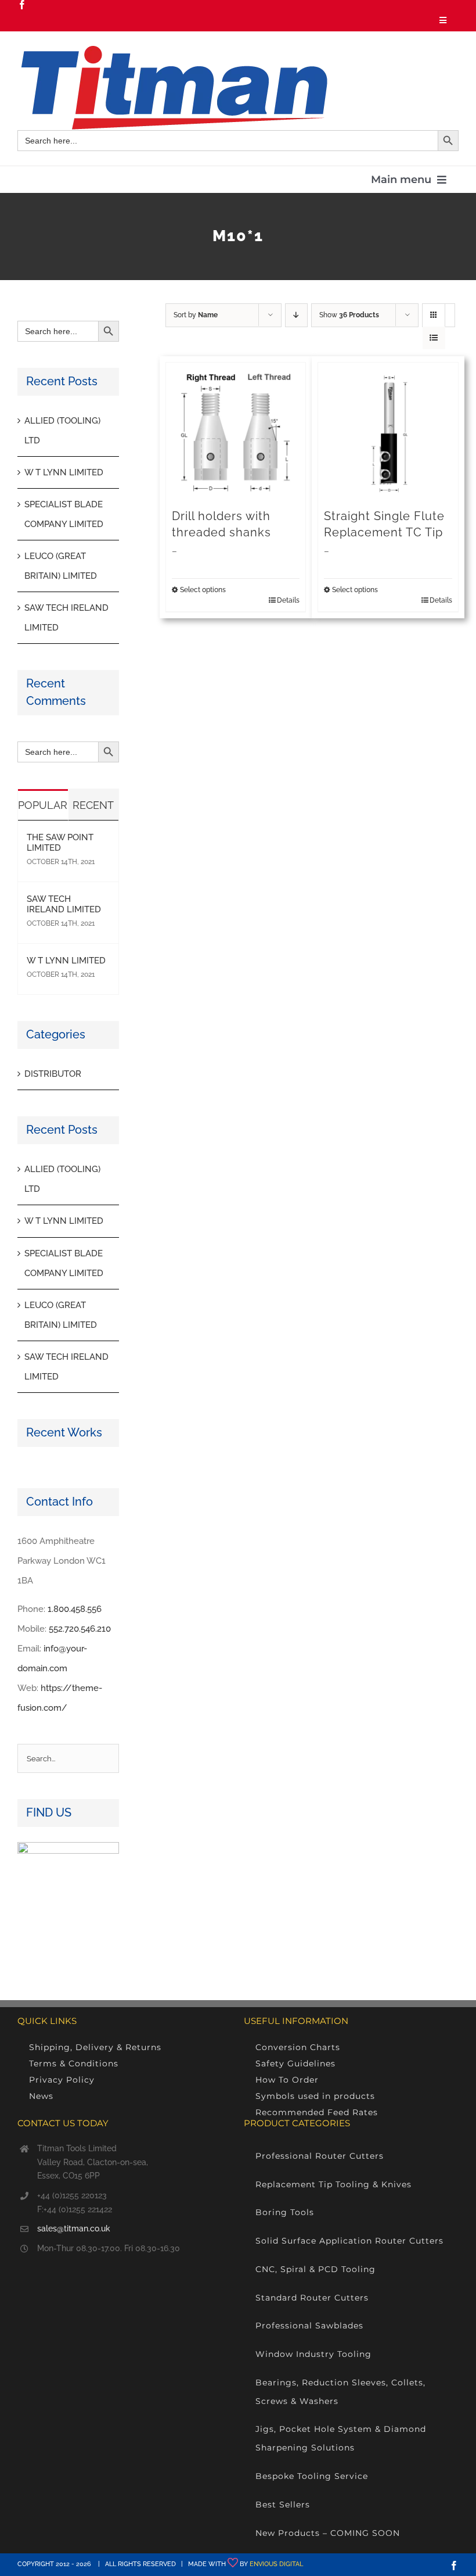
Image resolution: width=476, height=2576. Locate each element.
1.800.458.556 (75, 1609)
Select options (203, 590)
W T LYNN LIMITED (64, 472)
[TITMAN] (172, 50)
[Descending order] (296, 315)
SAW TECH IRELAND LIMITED (64, 904)
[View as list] (434, 338)
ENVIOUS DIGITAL (276, 2564)
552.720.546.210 (80, 1629)
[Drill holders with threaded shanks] (236, 433)
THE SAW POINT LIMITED (60, 843)
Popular (43, 805)
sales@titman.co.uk (74, 2229)
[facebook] (22, 5)
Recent (93, 805)
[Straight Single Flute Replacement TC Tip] (388, 433)
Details (288, 600)
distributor (53, 1074)
